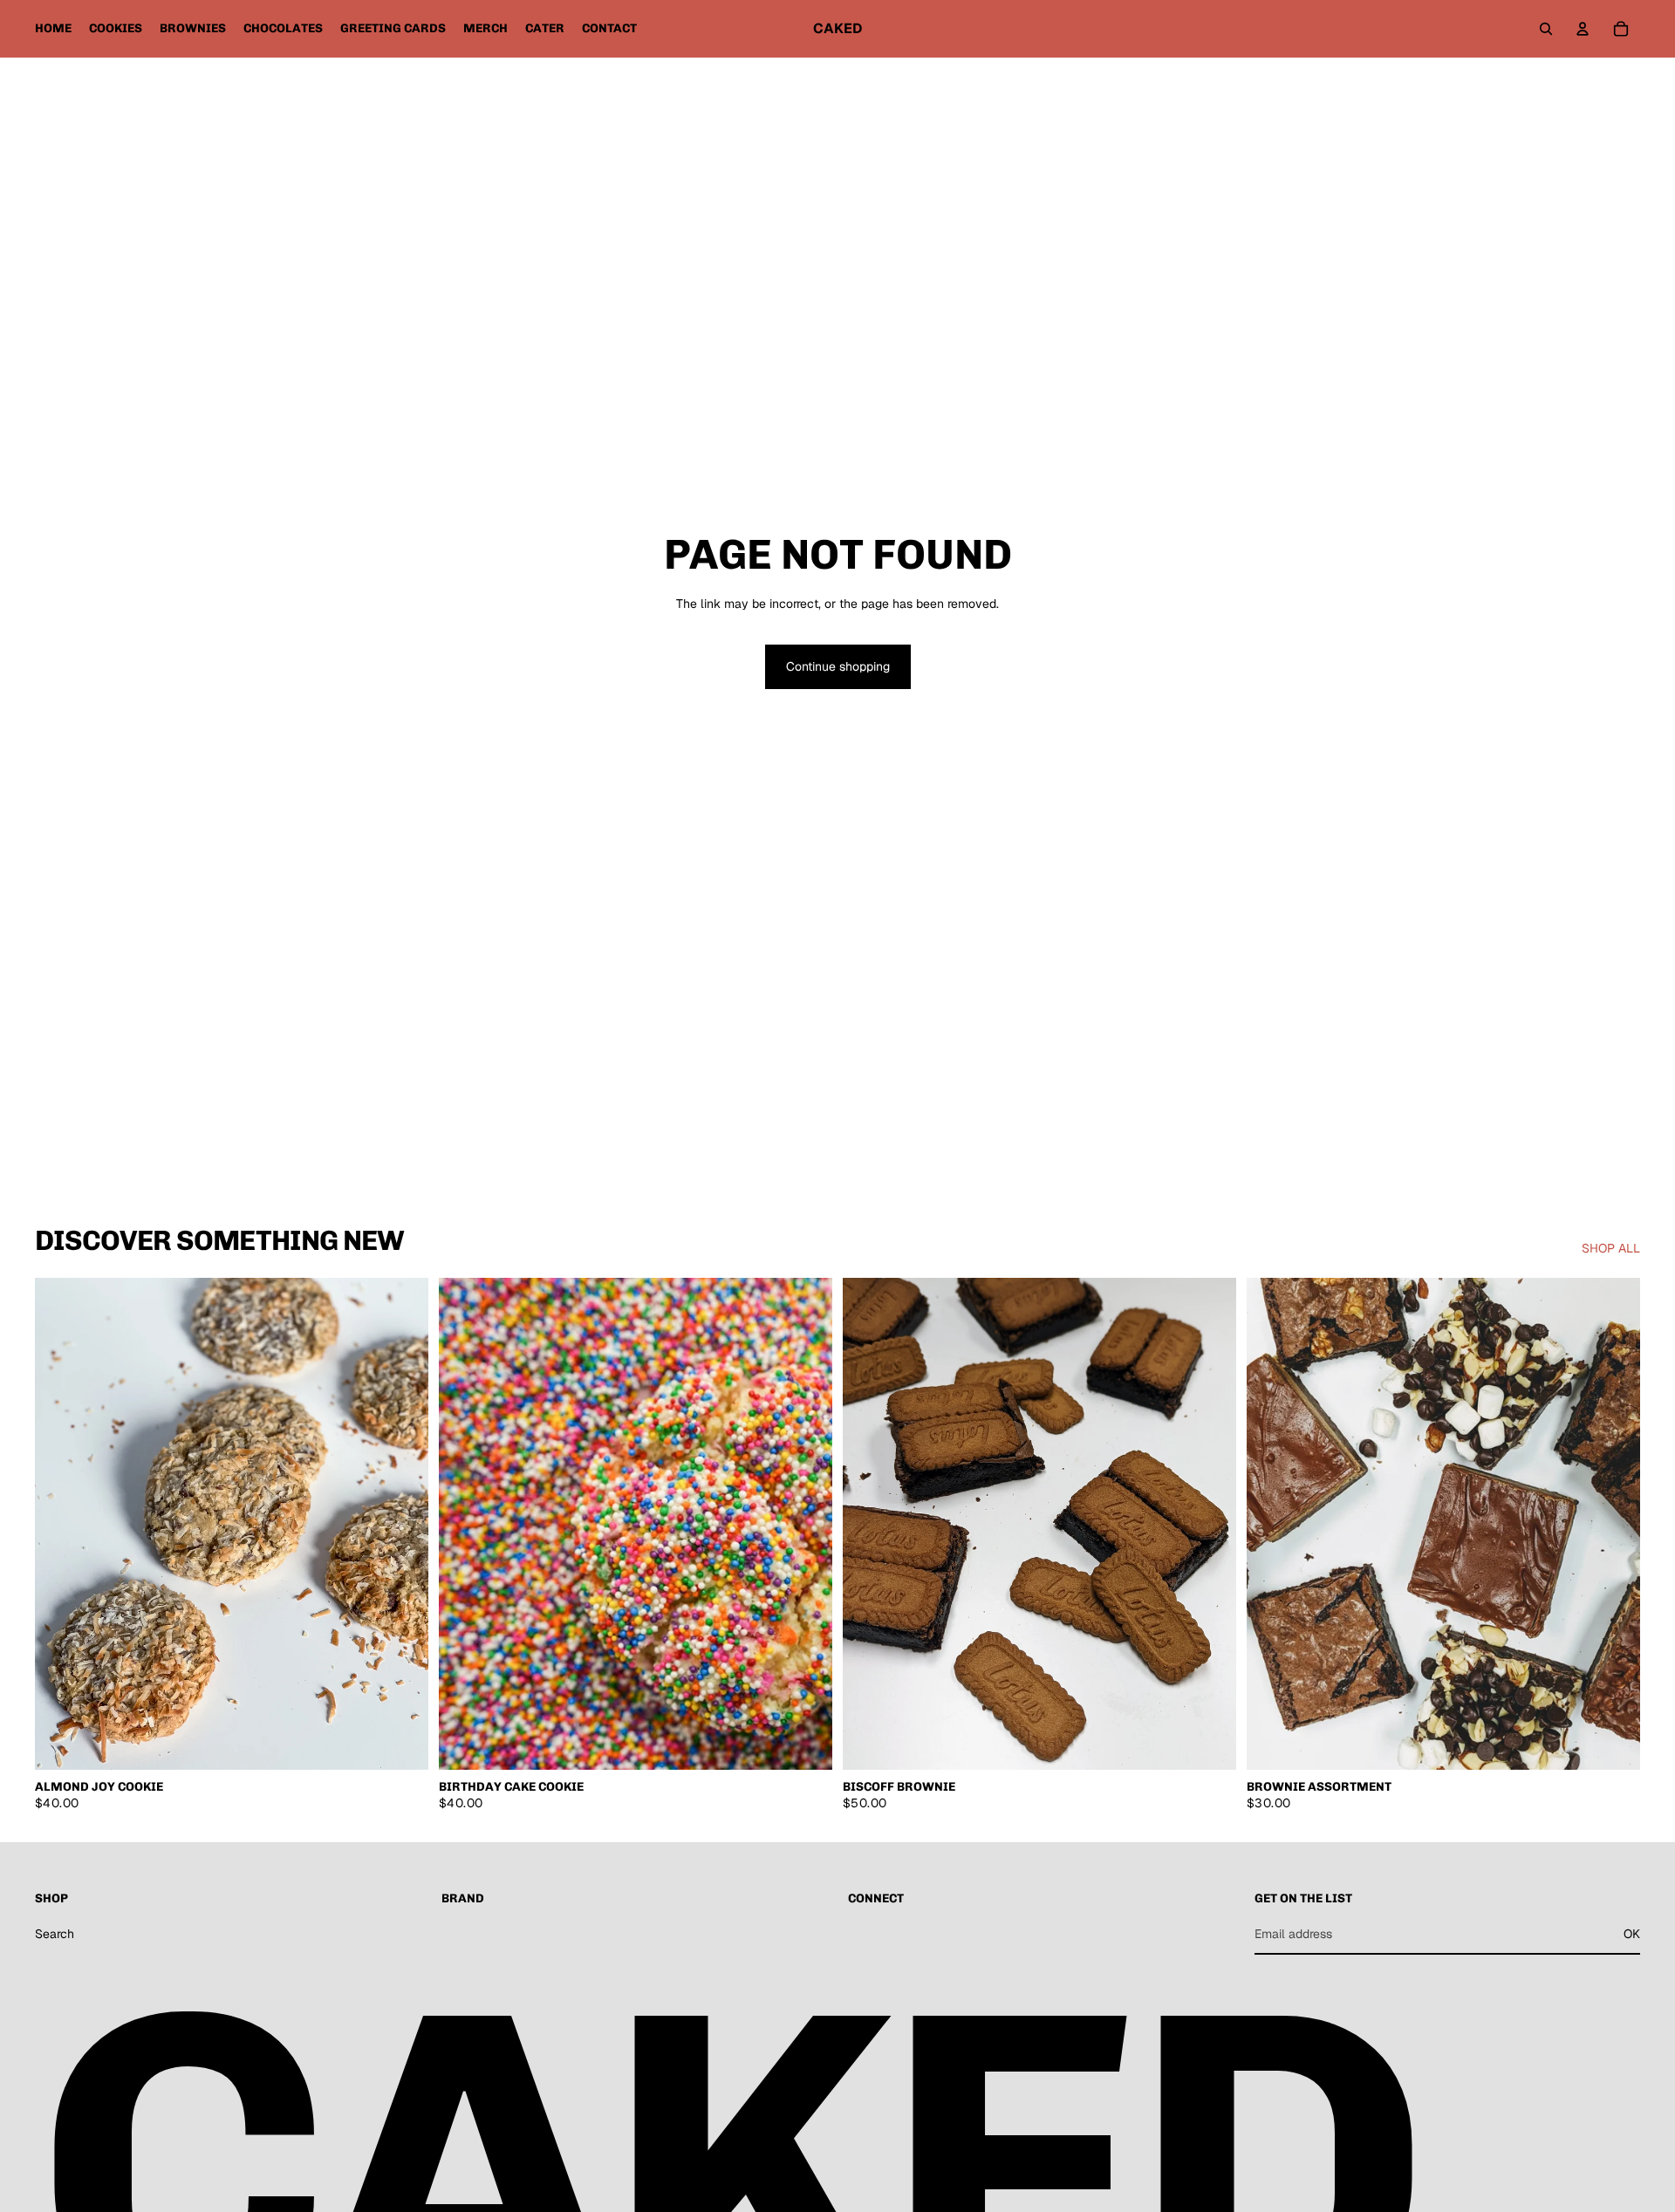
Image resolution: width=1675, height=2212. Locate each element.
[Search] (1546, 29)
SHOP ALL (1611, 1248)
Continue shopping (838, 666)
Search (55, 1933)
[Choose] (401, 1743)
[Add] (805, 1743)
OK (1632, 1933)
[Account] (1583, 29)
